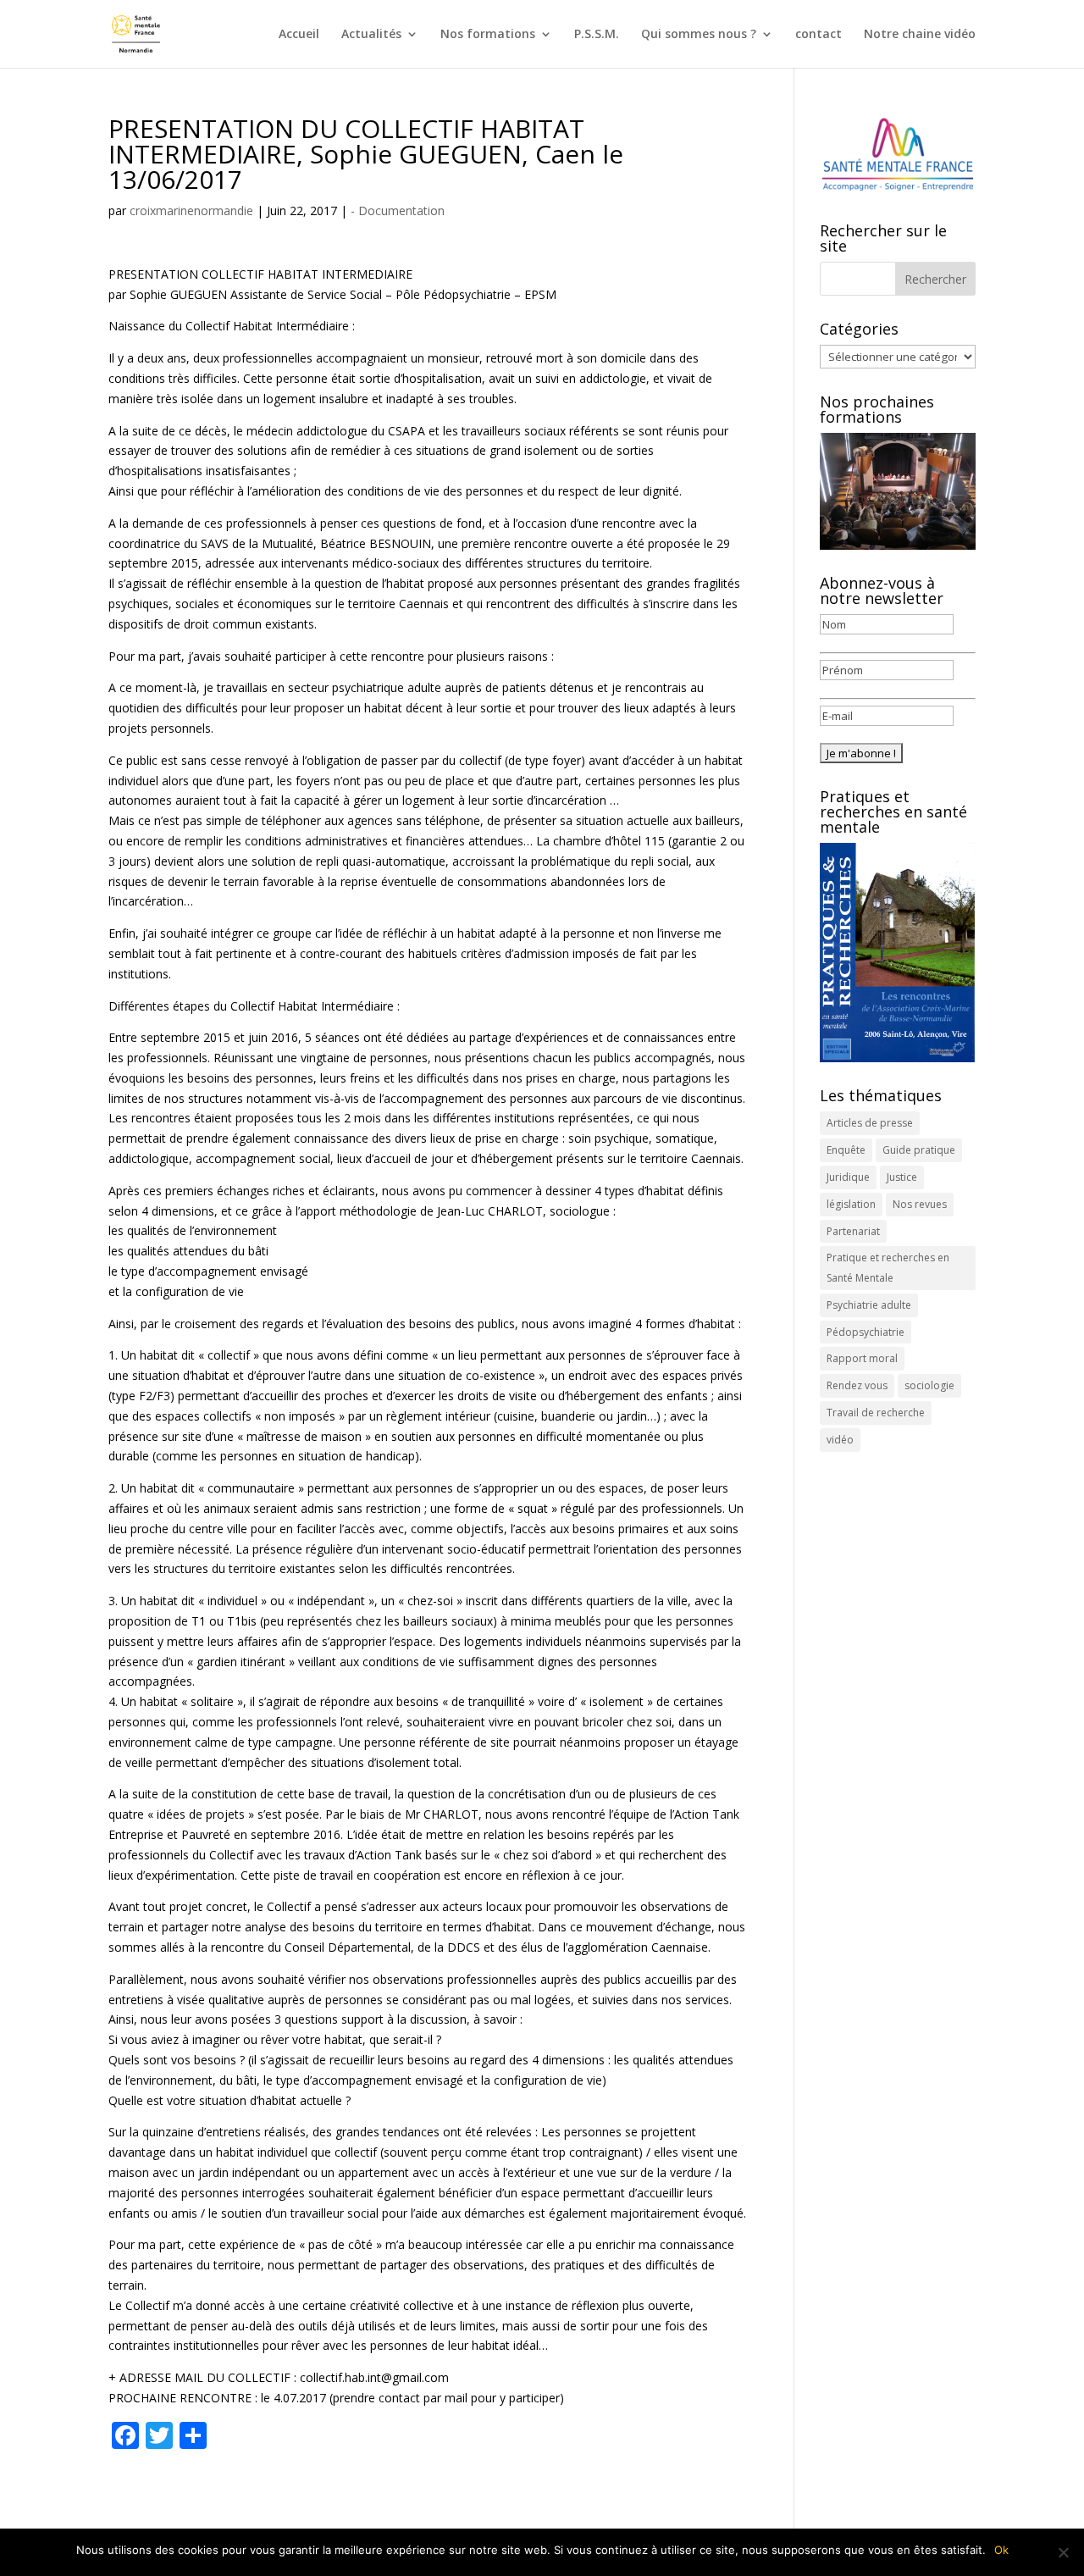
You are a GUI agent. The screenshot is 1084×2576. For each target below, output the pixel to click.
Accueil (299, 35)
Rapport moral (862, 1358)
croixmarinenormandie (191, 211)
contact (819, 35)
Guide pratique (919, 1150)
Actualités (371, 35)
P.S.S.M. (597, 35)
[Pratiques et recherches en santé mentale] (898, 953)
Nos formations (488, 35)
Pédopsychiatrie (866, 1332)
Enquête (846, 1150)
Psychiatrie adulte (869, 1305)
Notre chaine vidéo (920, 35)
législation (851, 1204)
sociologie (929, 1385)
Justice (902, 1177)
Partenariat (853, 1231)
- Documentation (398, 211)
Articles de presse (870, 1123)
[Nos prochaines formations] (898, 491)
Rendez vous (857, 1385)
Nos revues (920, 1204)
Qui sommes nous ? (699, 35)
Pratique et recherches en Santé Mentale (888, 1268)
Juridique (848, 1177)
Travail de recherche (876, 1413)
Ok (1001, 2550)
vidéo (840, 1440)
